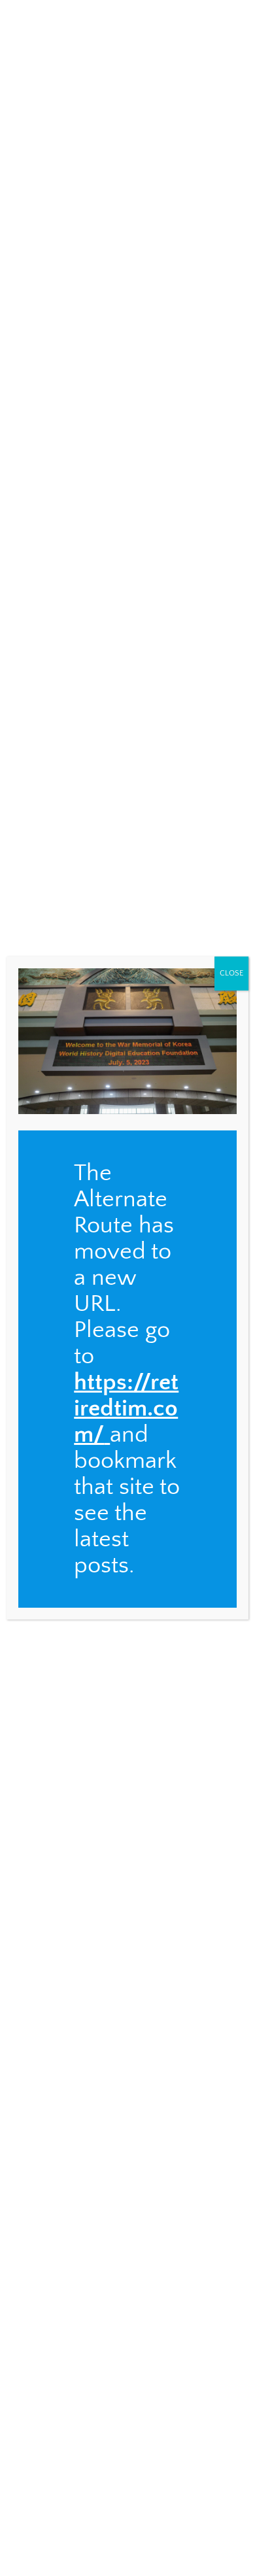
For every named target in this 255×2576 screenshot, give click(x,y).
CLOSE (231, 973)
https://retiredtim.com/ (126, 1408)
